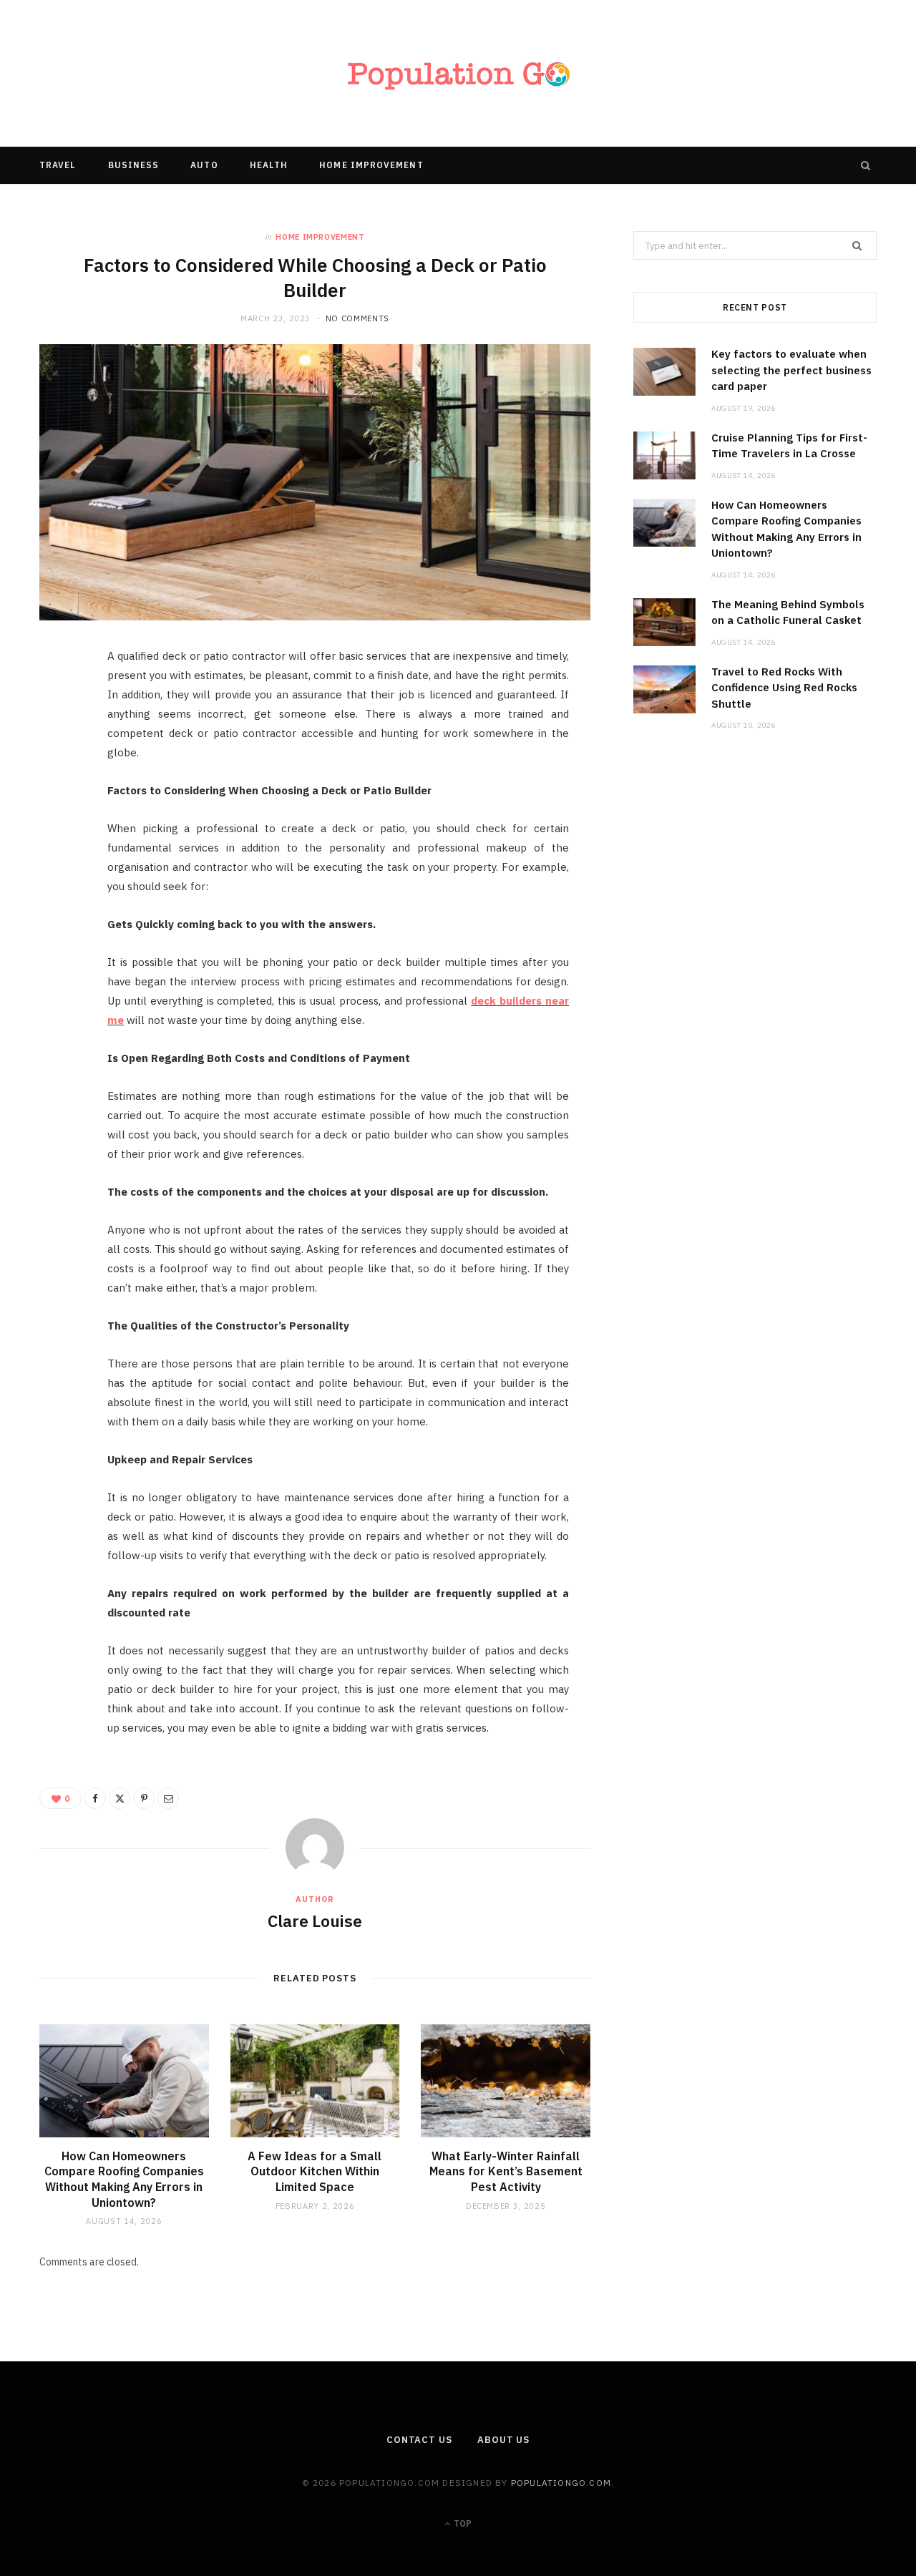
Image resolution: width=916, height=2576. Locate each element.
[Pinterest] (58, 777)
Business (134, 165)
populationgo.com (561, 2483)
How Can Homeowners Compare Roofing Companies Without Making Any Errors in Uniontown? (124, 2179)
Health (269, 165)
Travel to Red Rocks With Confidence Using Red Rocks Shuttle (784, 688)
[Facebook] (58, 704)
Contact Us (419, 2440)
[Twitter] (58, 741)
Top (462, 2523)
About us (503, 2440)
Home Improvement (371, 165)
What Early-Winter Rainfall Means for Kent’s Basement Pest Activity (506, 2171)
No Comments (357, 318)
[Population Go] (458, 73)
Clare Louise (315, 1921)
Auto (204, 165)
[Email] (58, 814)
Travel (58, 165)
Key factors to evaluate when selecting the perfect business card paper (791, 370)
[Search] (866, 165)
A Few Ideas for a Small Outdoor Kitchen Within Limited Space (315, 2171)
